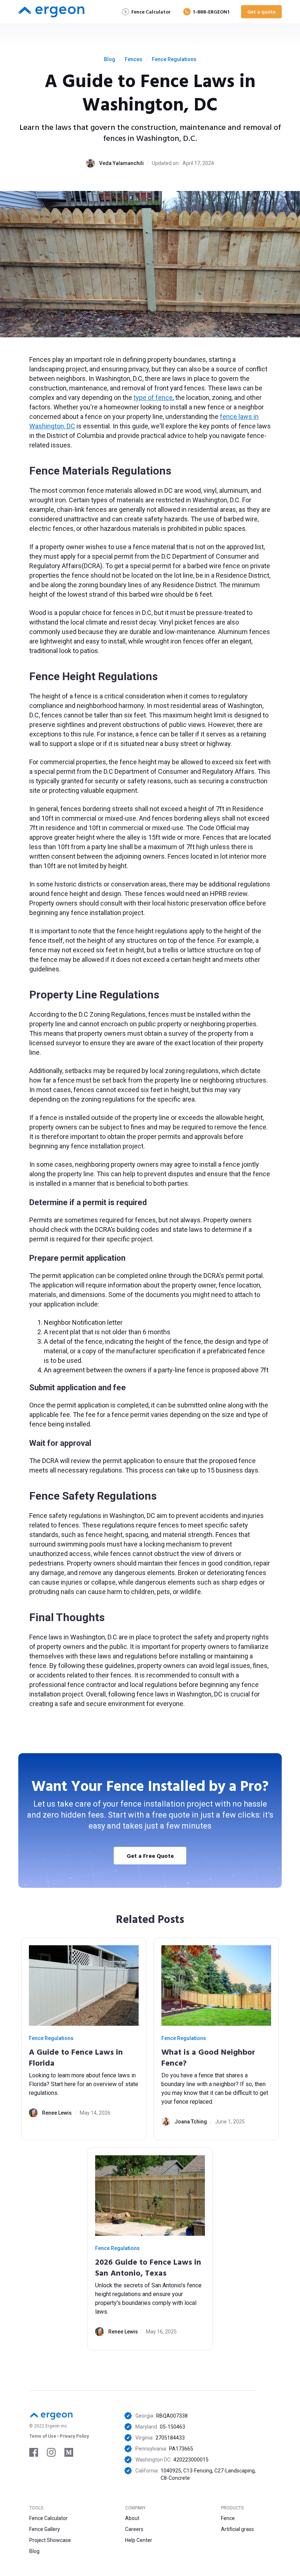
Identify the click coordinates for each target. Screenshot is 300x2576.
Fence (228, 2518)
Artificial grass (237, 2529)
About (132, 2518)
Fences (134, 59)
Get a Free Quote (150, 1856)
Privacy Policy (74, 2436)
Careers (134, 2529)
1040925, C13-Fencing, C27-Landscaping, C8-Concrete (208, 2474)
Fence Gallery (45, 2529)
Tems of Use (43, 2436)
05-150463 (172, 2427)
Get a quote (261, 12)
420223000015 (191, 2460)
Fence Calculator (48, 2518)
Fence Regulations (174, 59)
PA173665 (181, 2449)
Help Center (139, 2540)
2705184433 (170, 2438)
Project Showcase (50, 2540)
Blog (110, 59)
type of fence (153, 398)
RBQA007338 (172, 2416)
